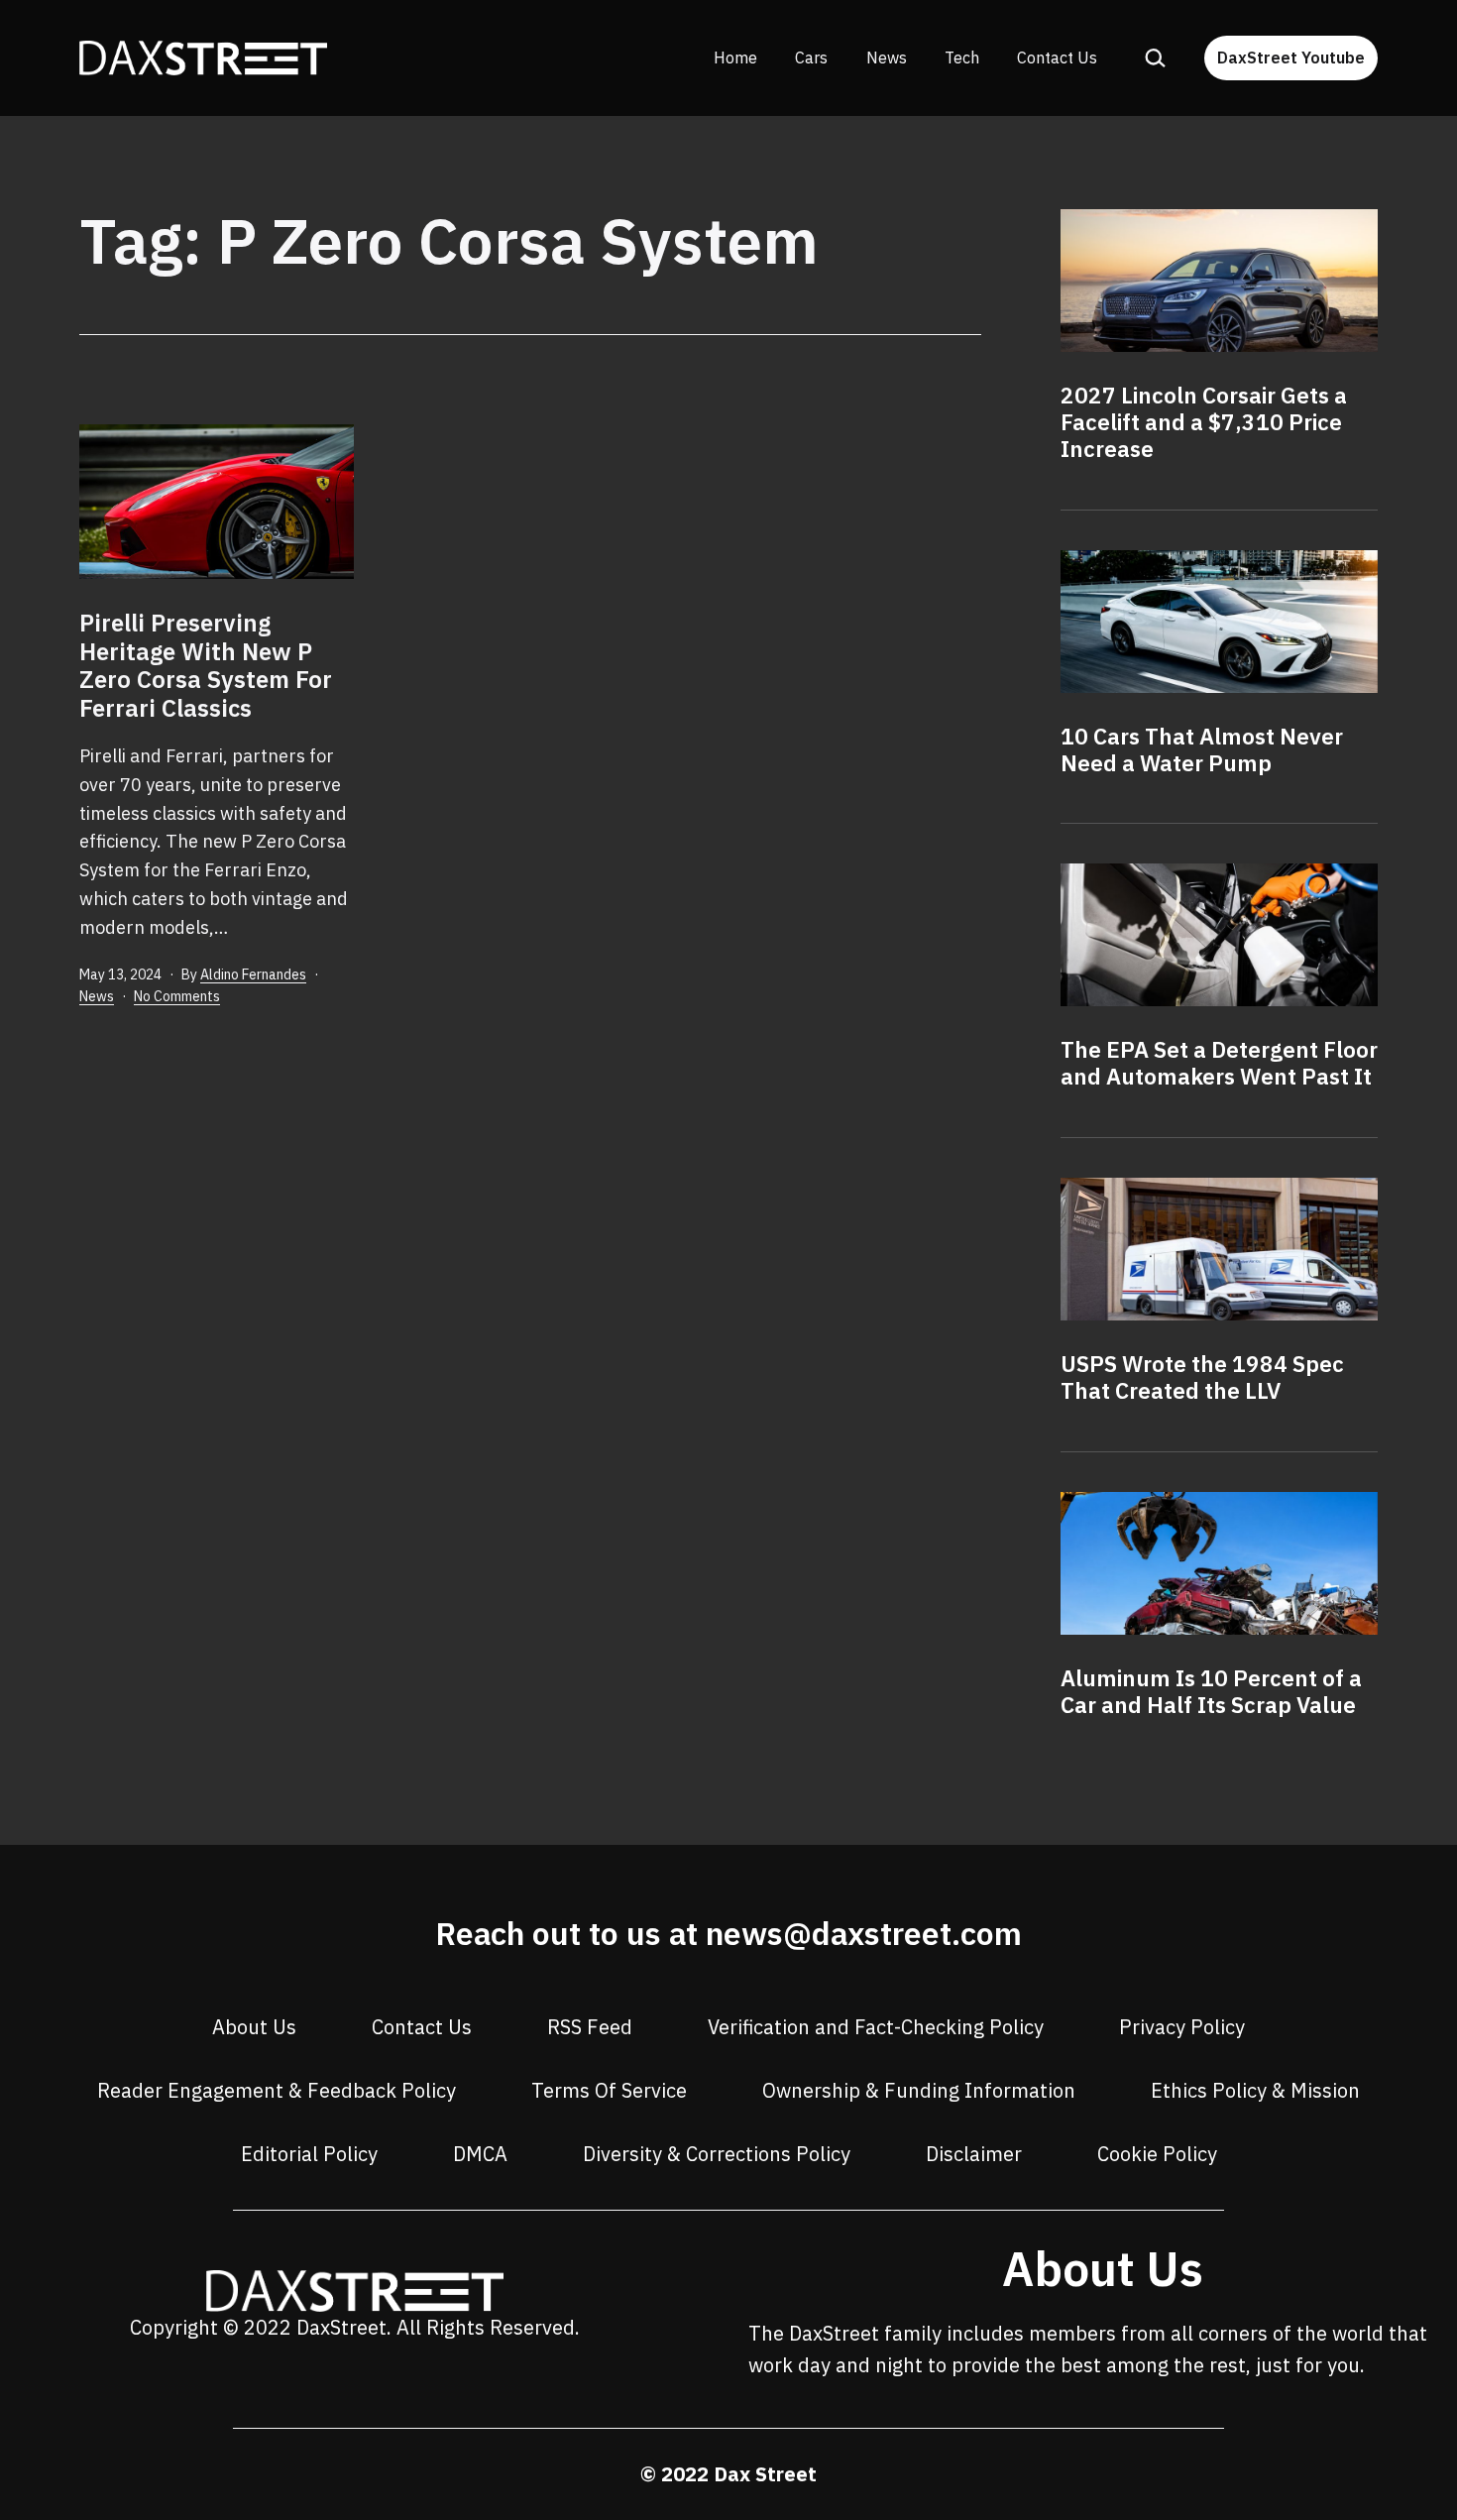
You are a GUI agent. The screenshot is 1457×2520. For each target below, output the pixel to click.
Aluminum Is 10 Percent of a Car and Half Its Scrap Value (1211, 1691)
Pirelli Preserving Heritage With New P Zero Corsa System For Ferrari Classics (206, 665)
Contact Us (1057, 57)
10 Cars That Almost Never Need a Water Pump (1202, 749)
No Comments (177, 996)
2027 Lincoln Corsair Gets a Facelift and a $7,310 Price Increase (1204, 422)
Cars (811, 57)
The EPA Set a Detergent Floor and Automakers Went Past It (1219, 1063)
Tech (962, 57)
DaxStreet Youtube (1291, 57)
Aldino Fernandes (253, 974)
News (887, 57)
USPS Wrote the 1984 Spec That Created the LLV (1202, 1377)
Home (735, 57)
